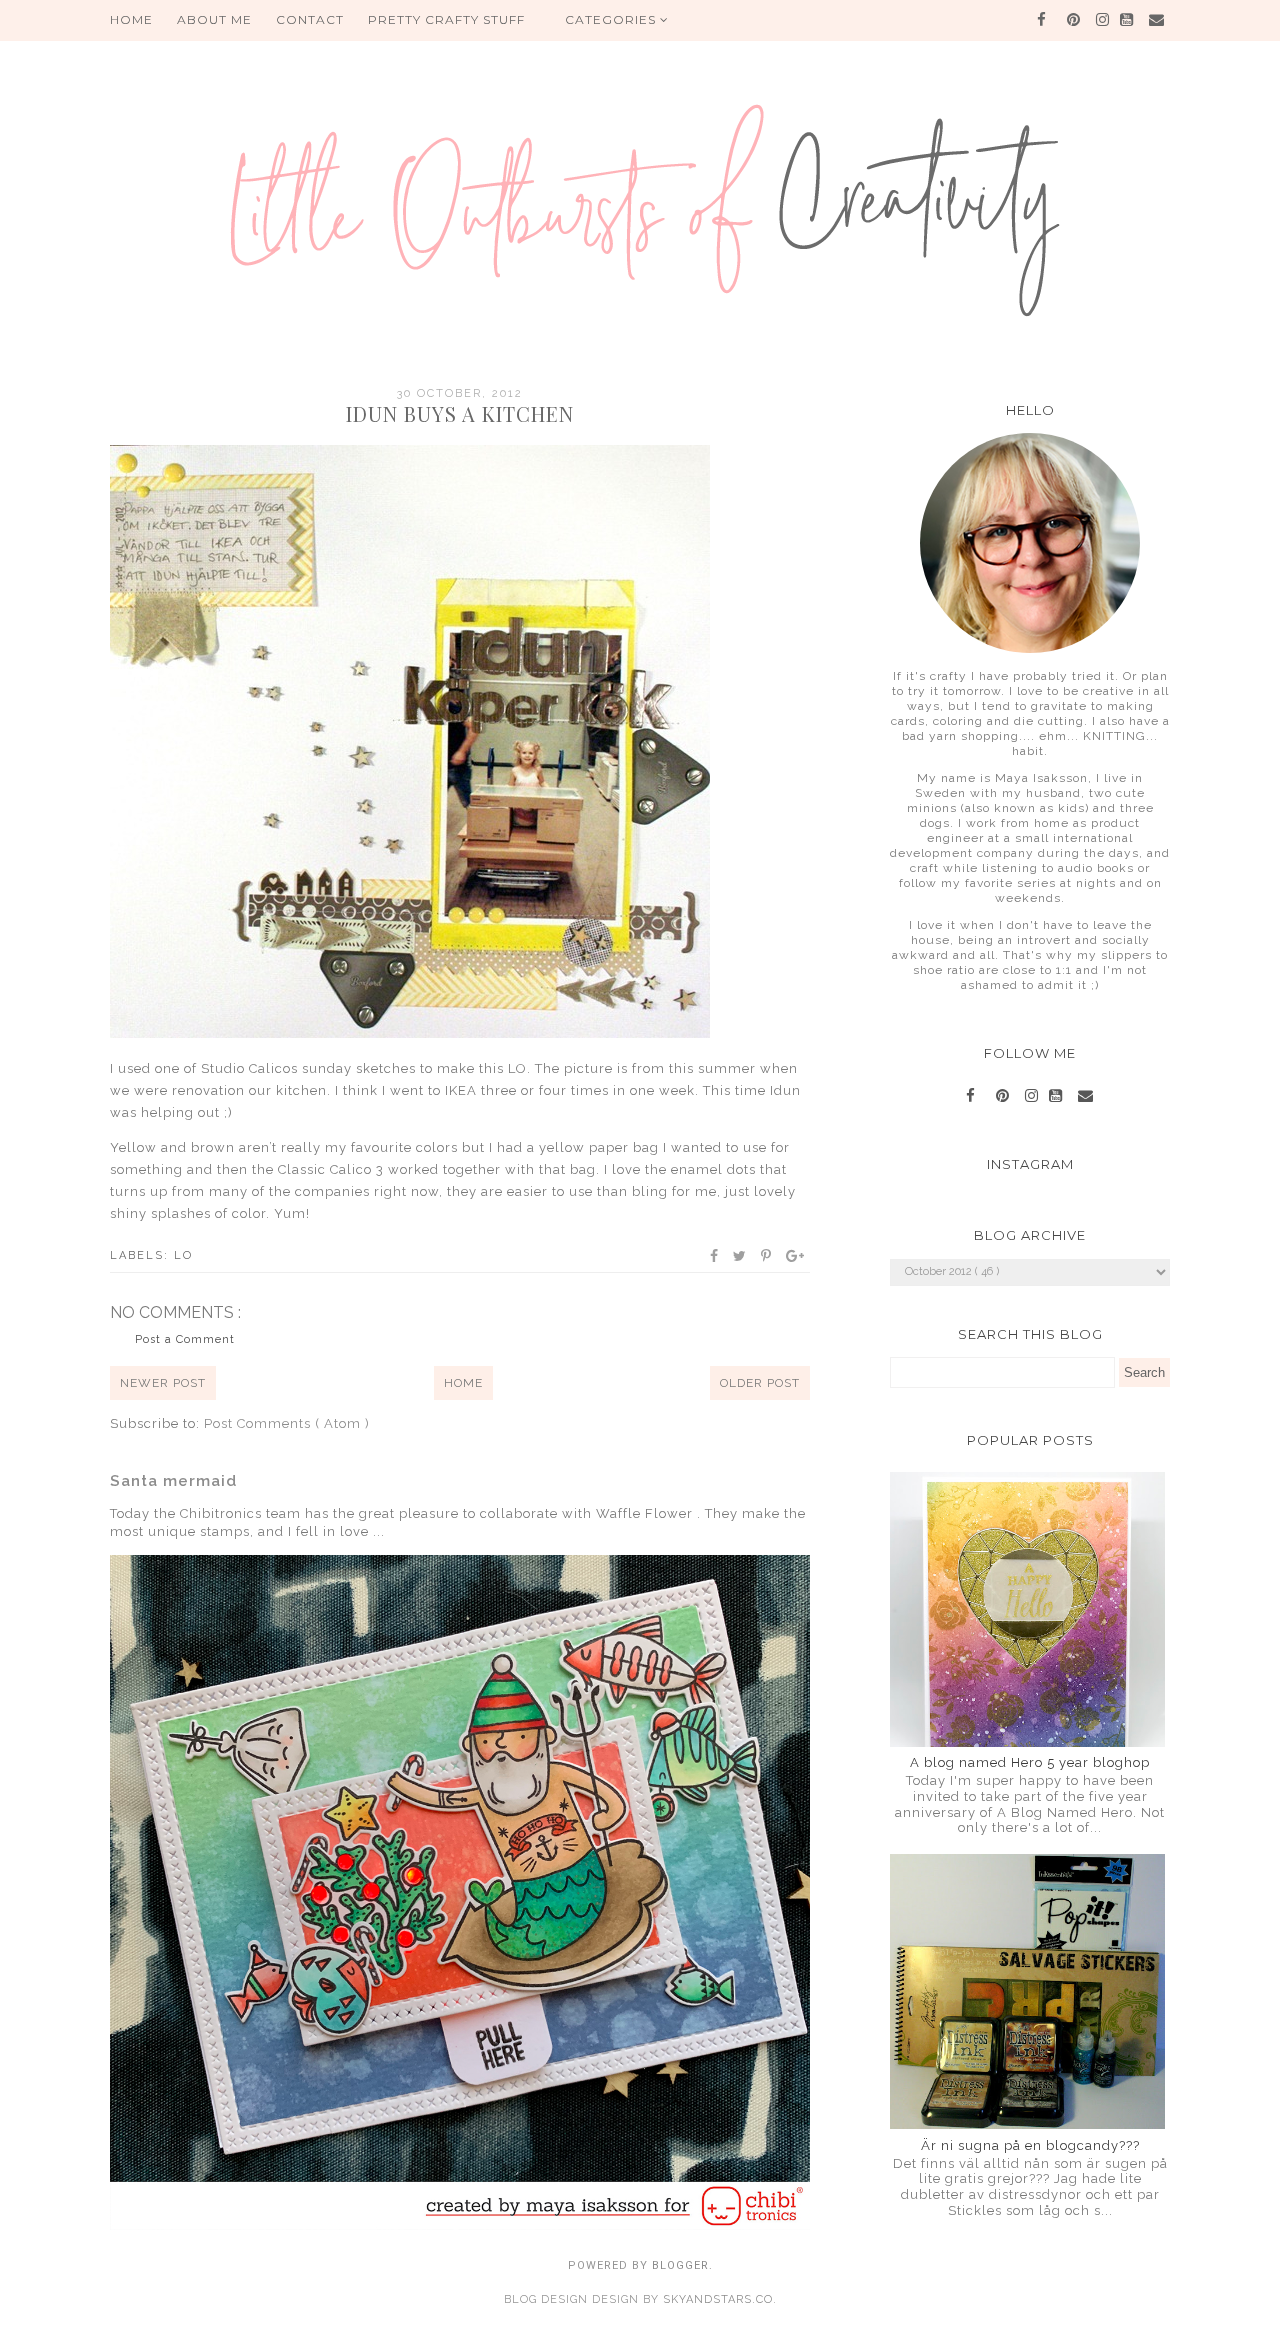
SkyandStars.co (718, 2299)
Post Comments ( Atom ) (287, 1423)
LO (183, 1255)
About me (214, 19)
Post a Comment (185, 1339)
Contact (310, 19)
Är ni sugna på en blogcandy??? (1030, 2145)
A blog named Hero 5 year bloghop (1030, 1762)
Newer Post (163, 1383)
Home (463, 1383)
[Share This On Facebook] (715, 1256)
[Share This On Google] (796, 1256)
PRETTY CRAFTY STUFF (446, 19)
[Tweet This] (740, 1256)
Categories (612, 19)
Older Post (760, 1383)
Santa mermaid (173, 1481)
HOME (131, 19)
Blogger (680, 2265)
